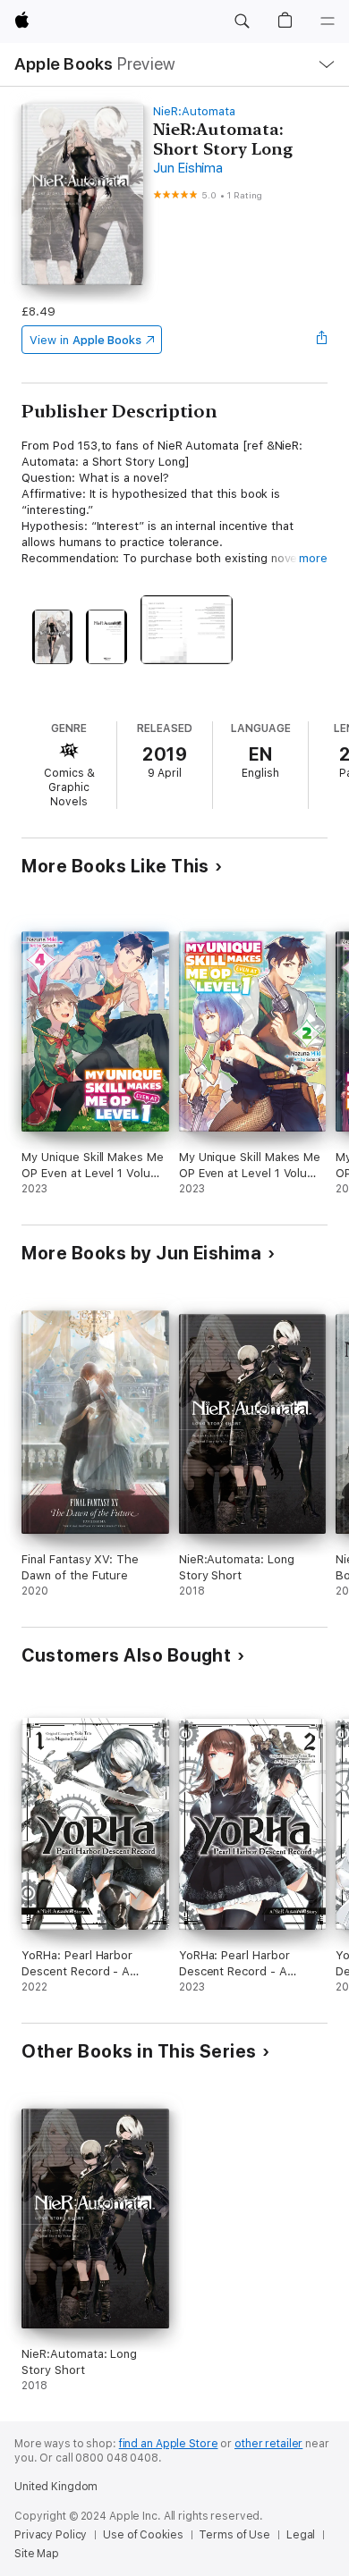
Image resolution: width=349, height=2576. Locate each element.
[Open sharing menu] (322, 340)
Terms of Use (234, 2535)
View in (85, 340)
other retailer (268, 2444)
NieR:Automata (194, 111)
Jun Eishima (187, 168)
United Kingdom (56, 2487)
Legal (301, 2535)
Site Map (37, 2554)
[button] (242, 21)
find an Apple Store (169, 2444)
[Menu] (328, 21)
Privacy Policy (51, 2535)
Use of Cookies (143, 2535)
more (313, 558)
